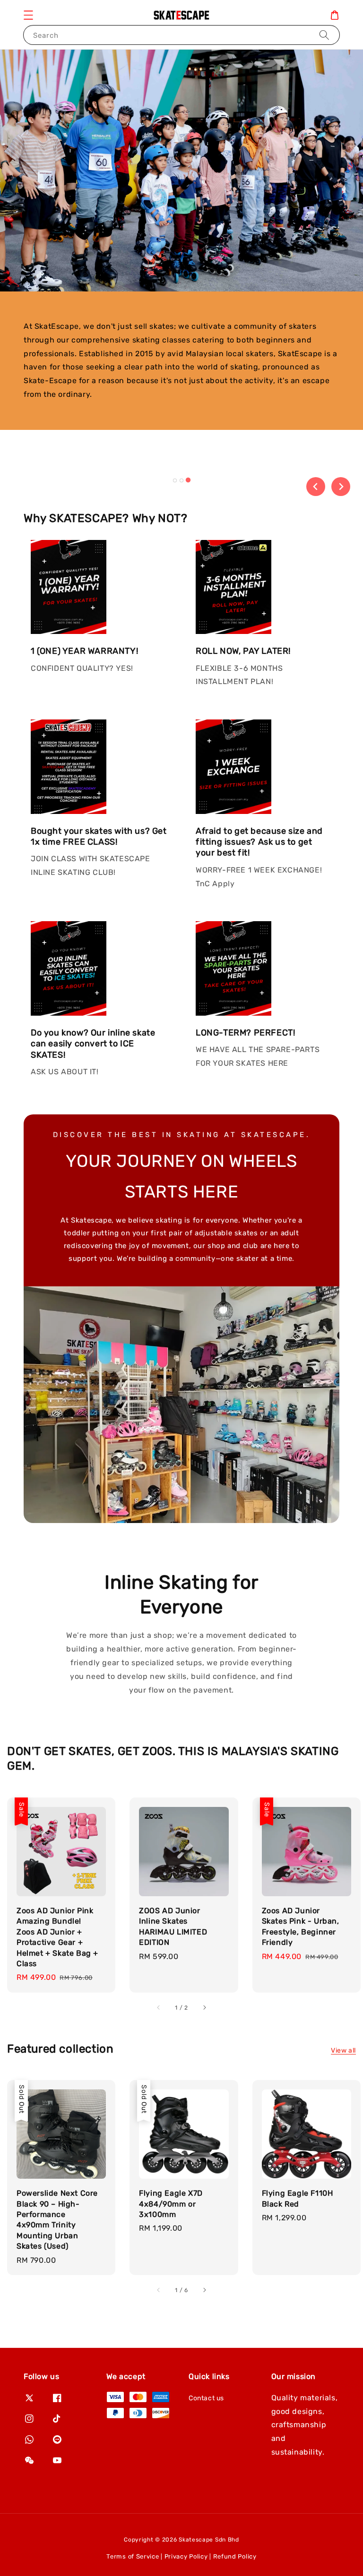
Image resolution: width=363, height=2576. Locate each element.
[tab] (175, 480)
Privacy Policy (186, 2556)
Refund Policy (235, 2556)
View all (343, 2050)
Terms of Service (133, 2556)
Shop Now (71, 478)
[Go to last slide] (316, 487)
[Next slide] (341, 487)
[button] (28, 15)
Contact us (206, 2398)
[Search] (324, 35)
